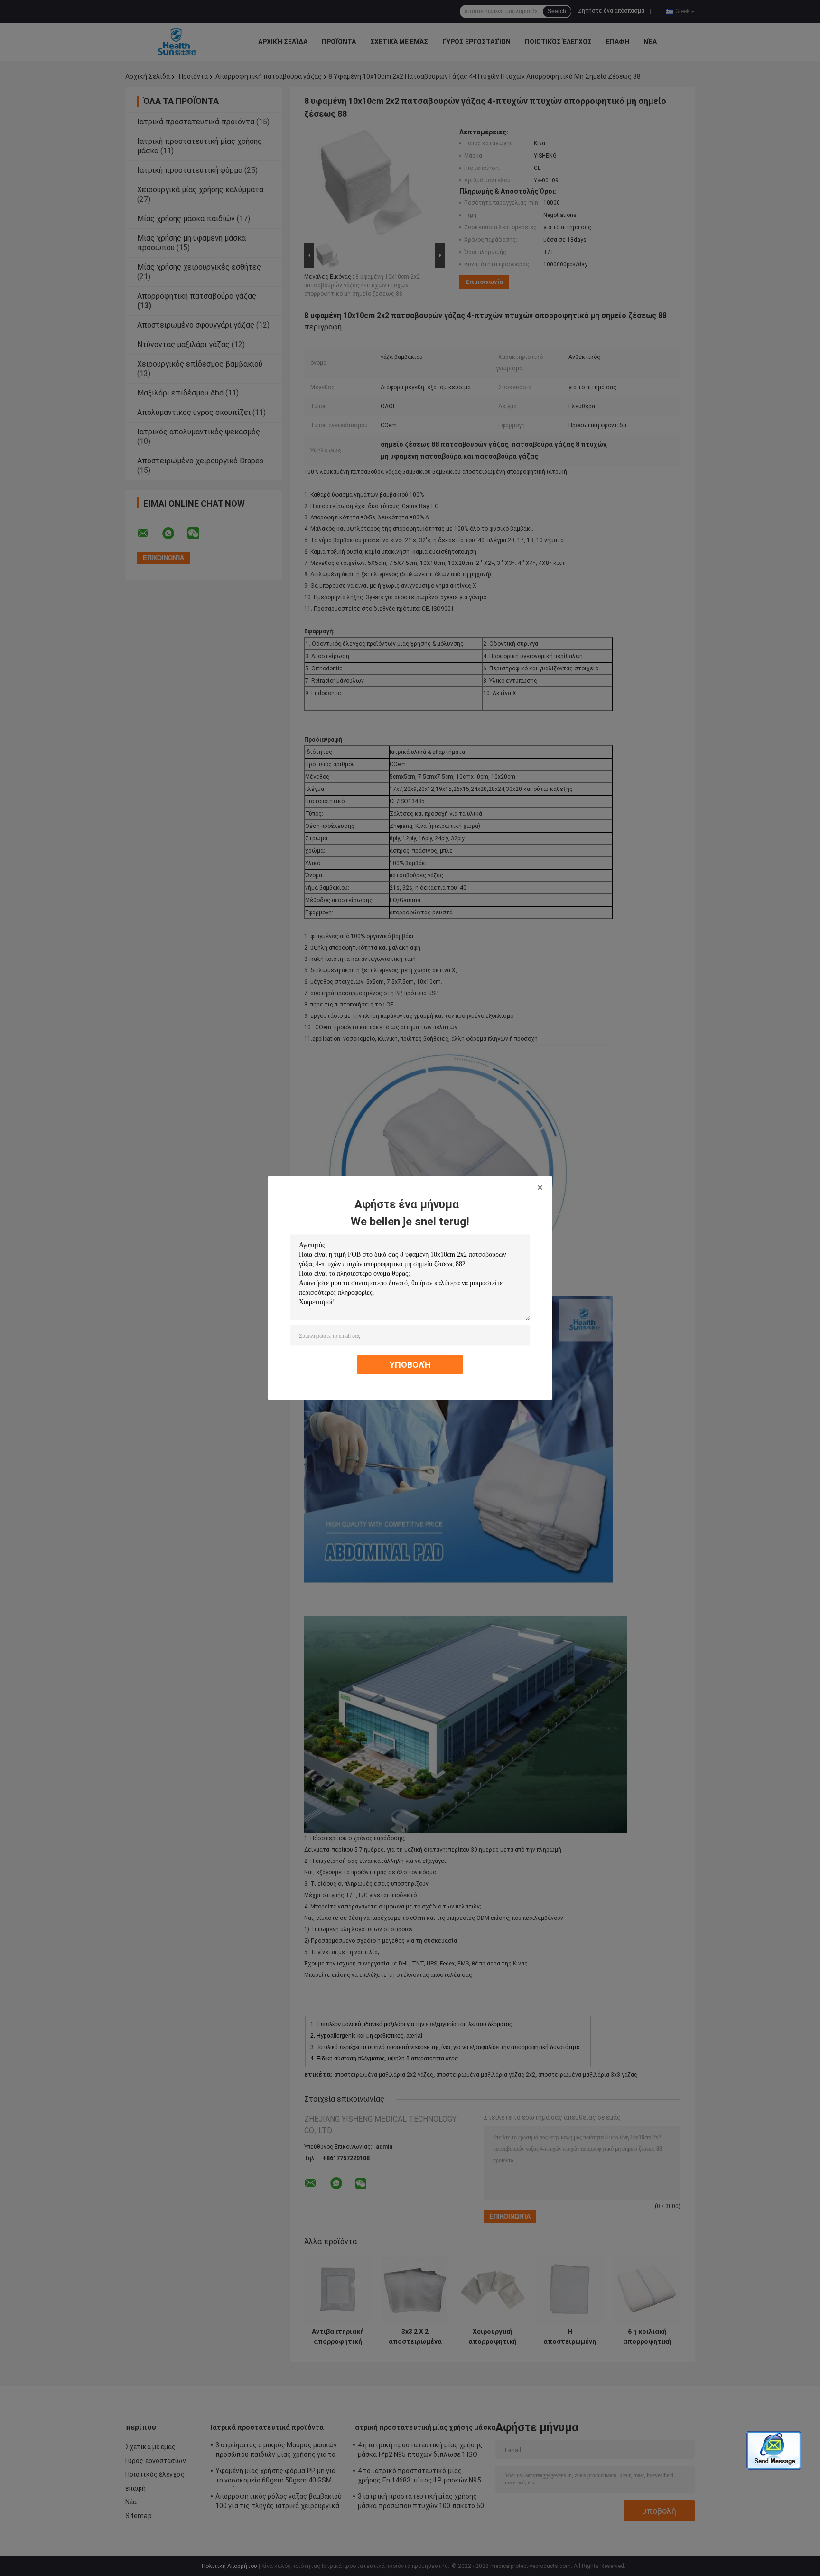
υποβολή (410, 1365)
